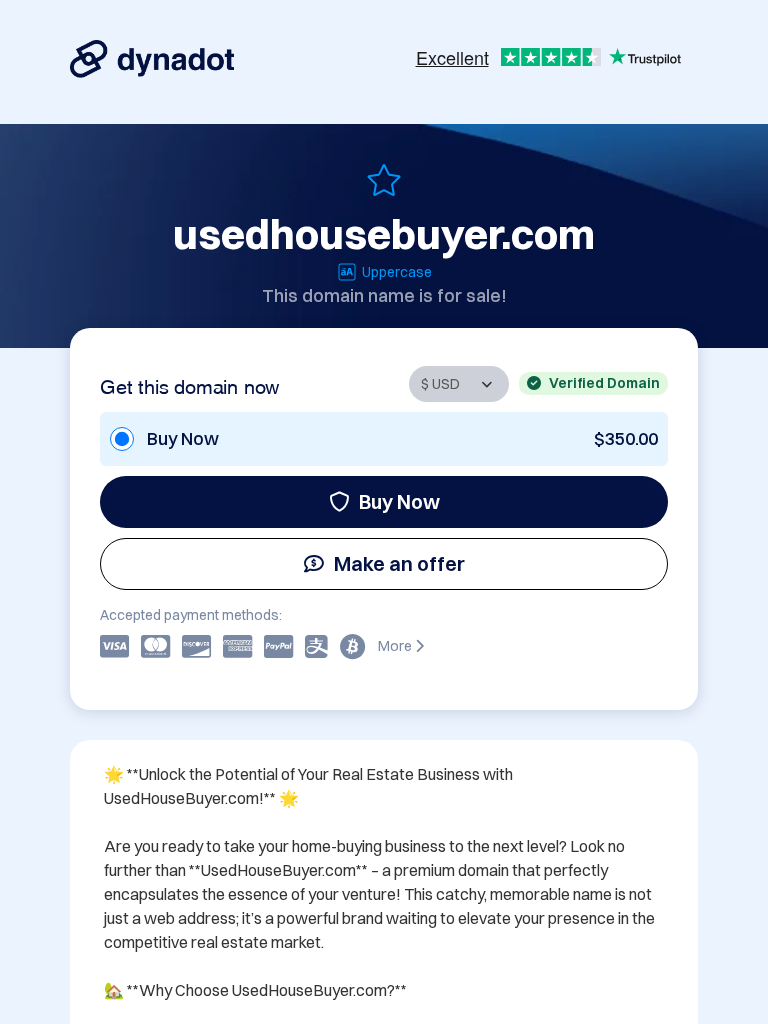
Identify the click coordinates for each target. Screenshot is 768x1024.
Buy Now (399, 501)
